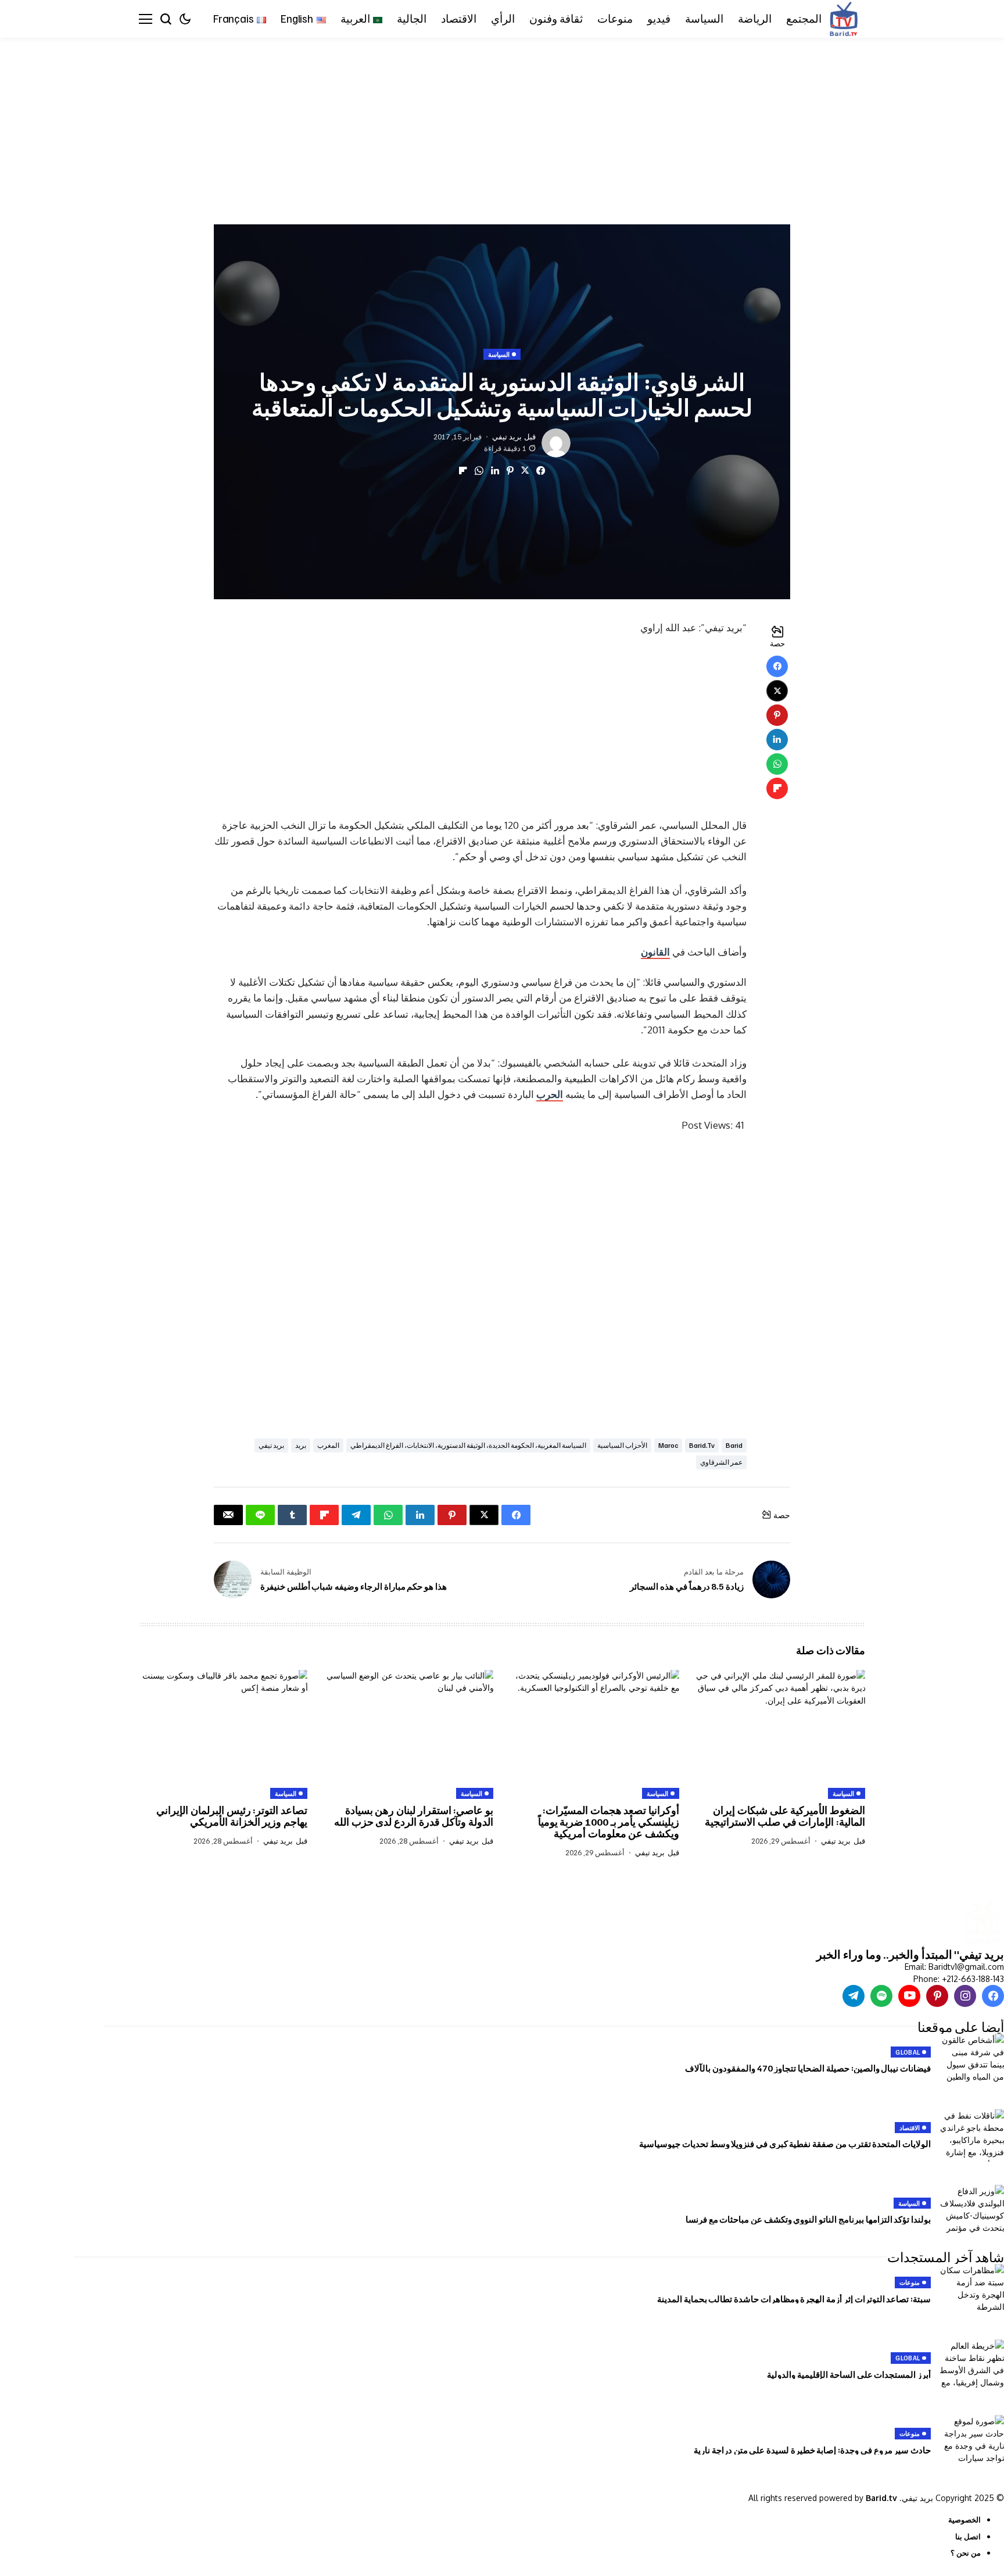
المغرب (328, 1445)
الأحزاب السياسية (622, 1445)
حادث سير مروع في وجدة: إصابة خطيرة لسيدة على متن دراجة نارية (812, 2450)
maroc (668, 1445)
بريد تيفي (507, 437)
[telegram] (854, 1996)
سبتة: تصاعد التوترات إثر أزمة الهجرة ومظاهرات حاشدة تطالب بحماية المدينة (794, 2299)
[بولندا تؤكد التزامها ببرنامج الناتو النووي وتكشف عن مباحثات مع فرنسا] (972, 2211)
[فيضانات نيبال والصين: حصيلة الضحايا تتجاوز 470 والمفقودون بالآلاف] (972, 2060)
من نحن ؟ (966, 2553)
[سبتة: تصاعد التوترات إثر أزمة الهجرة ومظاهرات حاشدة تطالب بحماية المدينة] (972, 2290)
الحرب (550, 1094)
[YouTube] (909, 1996)
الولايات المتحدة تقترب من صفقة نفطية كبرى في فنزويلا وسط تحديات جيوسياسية (785, 2144)
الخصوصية (964, 2520)
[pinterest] (937, 1996)
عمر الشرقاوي (721, 1462)
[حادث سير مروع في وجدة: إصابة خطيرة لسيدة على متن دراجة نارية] (972, 2441)
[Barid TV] (982, 1923)
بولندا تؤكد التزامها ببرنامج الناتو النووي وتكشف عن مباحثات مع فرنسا (808, 2219)
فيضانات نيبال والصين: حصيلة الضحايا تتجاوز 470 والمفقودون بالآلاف (808, 2068)
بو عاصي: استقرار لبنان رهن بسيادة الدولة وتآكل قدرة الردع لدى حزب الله (414, 1816)
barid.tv (702, 1445)
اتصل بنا (968, 2536)
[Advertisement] (655, 124)
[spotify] (881, 1996)
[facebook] (993, 1996)
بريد (301, 1445)
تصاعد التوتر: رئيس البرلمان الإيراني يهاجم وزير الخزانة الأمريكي (232, 1816)
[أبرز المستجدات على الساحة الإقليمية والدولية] (972, 2366)
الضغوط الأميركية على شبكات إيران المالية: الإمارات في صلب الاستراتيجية (785, 1816)
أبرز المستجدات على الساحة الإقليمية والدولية (849, 2374)
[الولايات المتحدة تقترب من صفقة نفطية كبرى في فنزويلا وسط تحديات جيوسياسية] (972, 2135)
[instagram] (965, 1996)
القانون (655, 952)
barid (734, 1445)
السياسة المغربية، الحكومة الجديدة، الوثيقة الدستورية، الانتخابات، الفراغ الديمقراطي (468, 1445)
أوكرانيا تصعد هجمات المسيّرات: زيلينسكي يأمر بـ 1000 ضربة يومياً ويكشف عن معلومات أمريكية (609, 1822)
